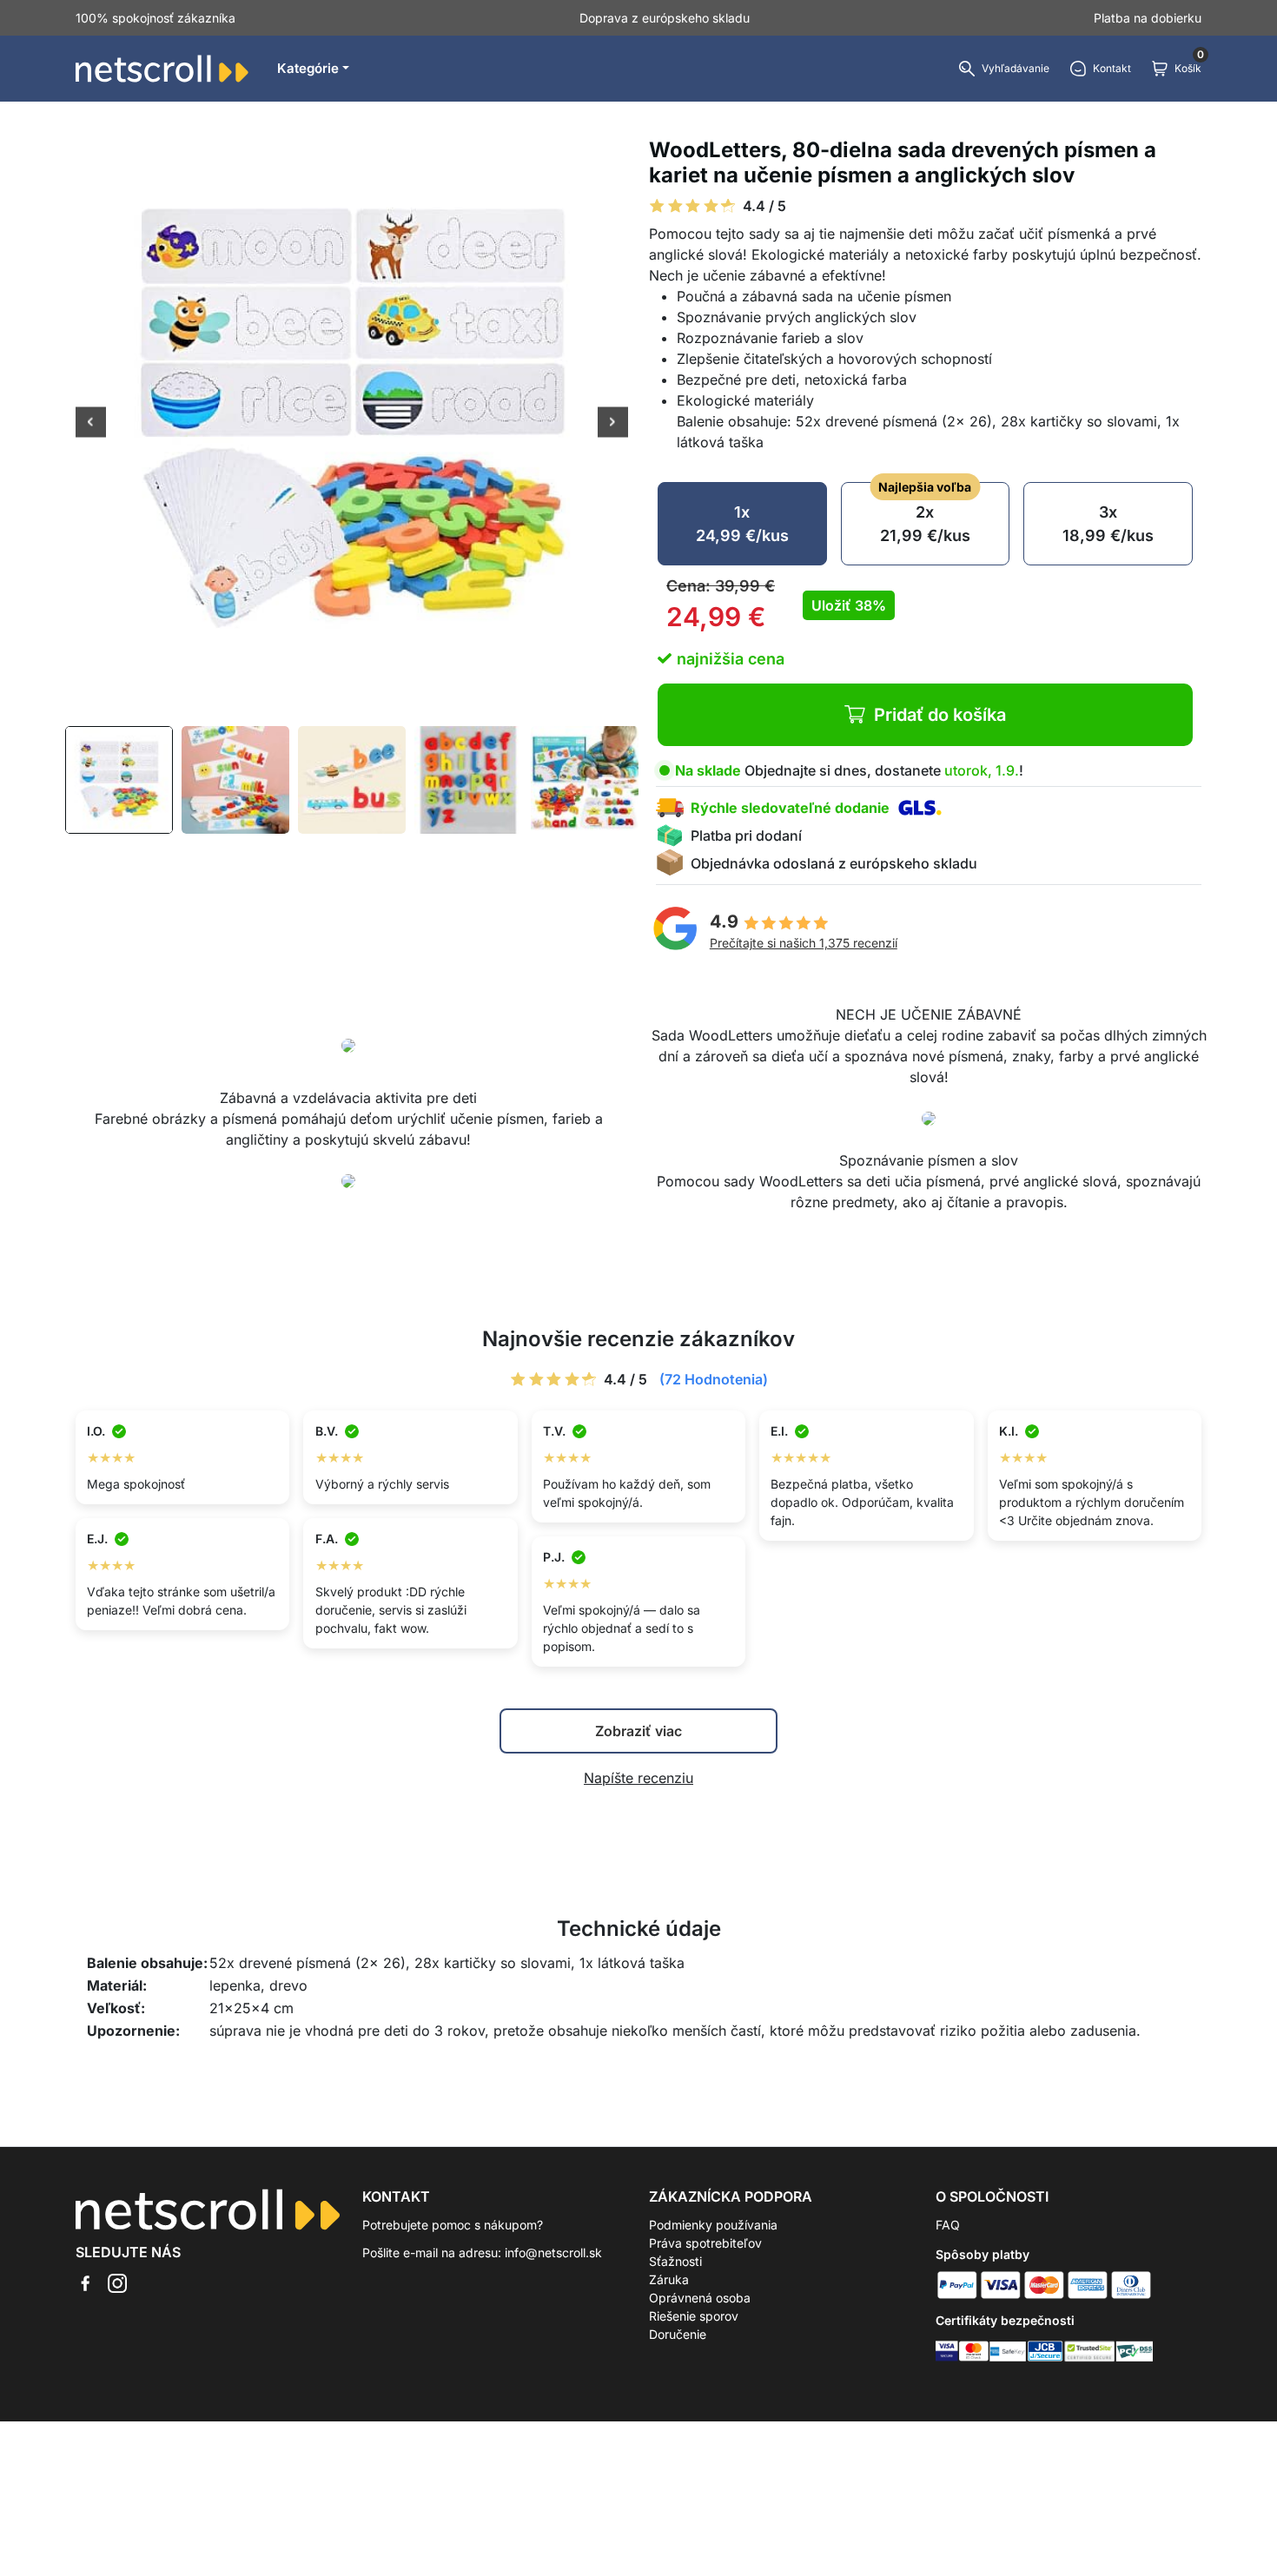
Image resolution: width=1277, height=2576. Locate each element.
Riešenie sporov (694, 2316)
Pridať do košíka (940, 715)
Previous (91, 424)
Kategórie (308, 68)
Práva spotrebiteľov (705, 2243)
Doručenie (678, 2334)
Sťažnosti (675, 2261)
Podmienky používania (713, 2225)
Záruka (669, 2279)
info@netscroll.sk (553, 2252)
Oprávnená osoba (700, 2298)
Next (613, 424)
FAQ (948, 2225)
